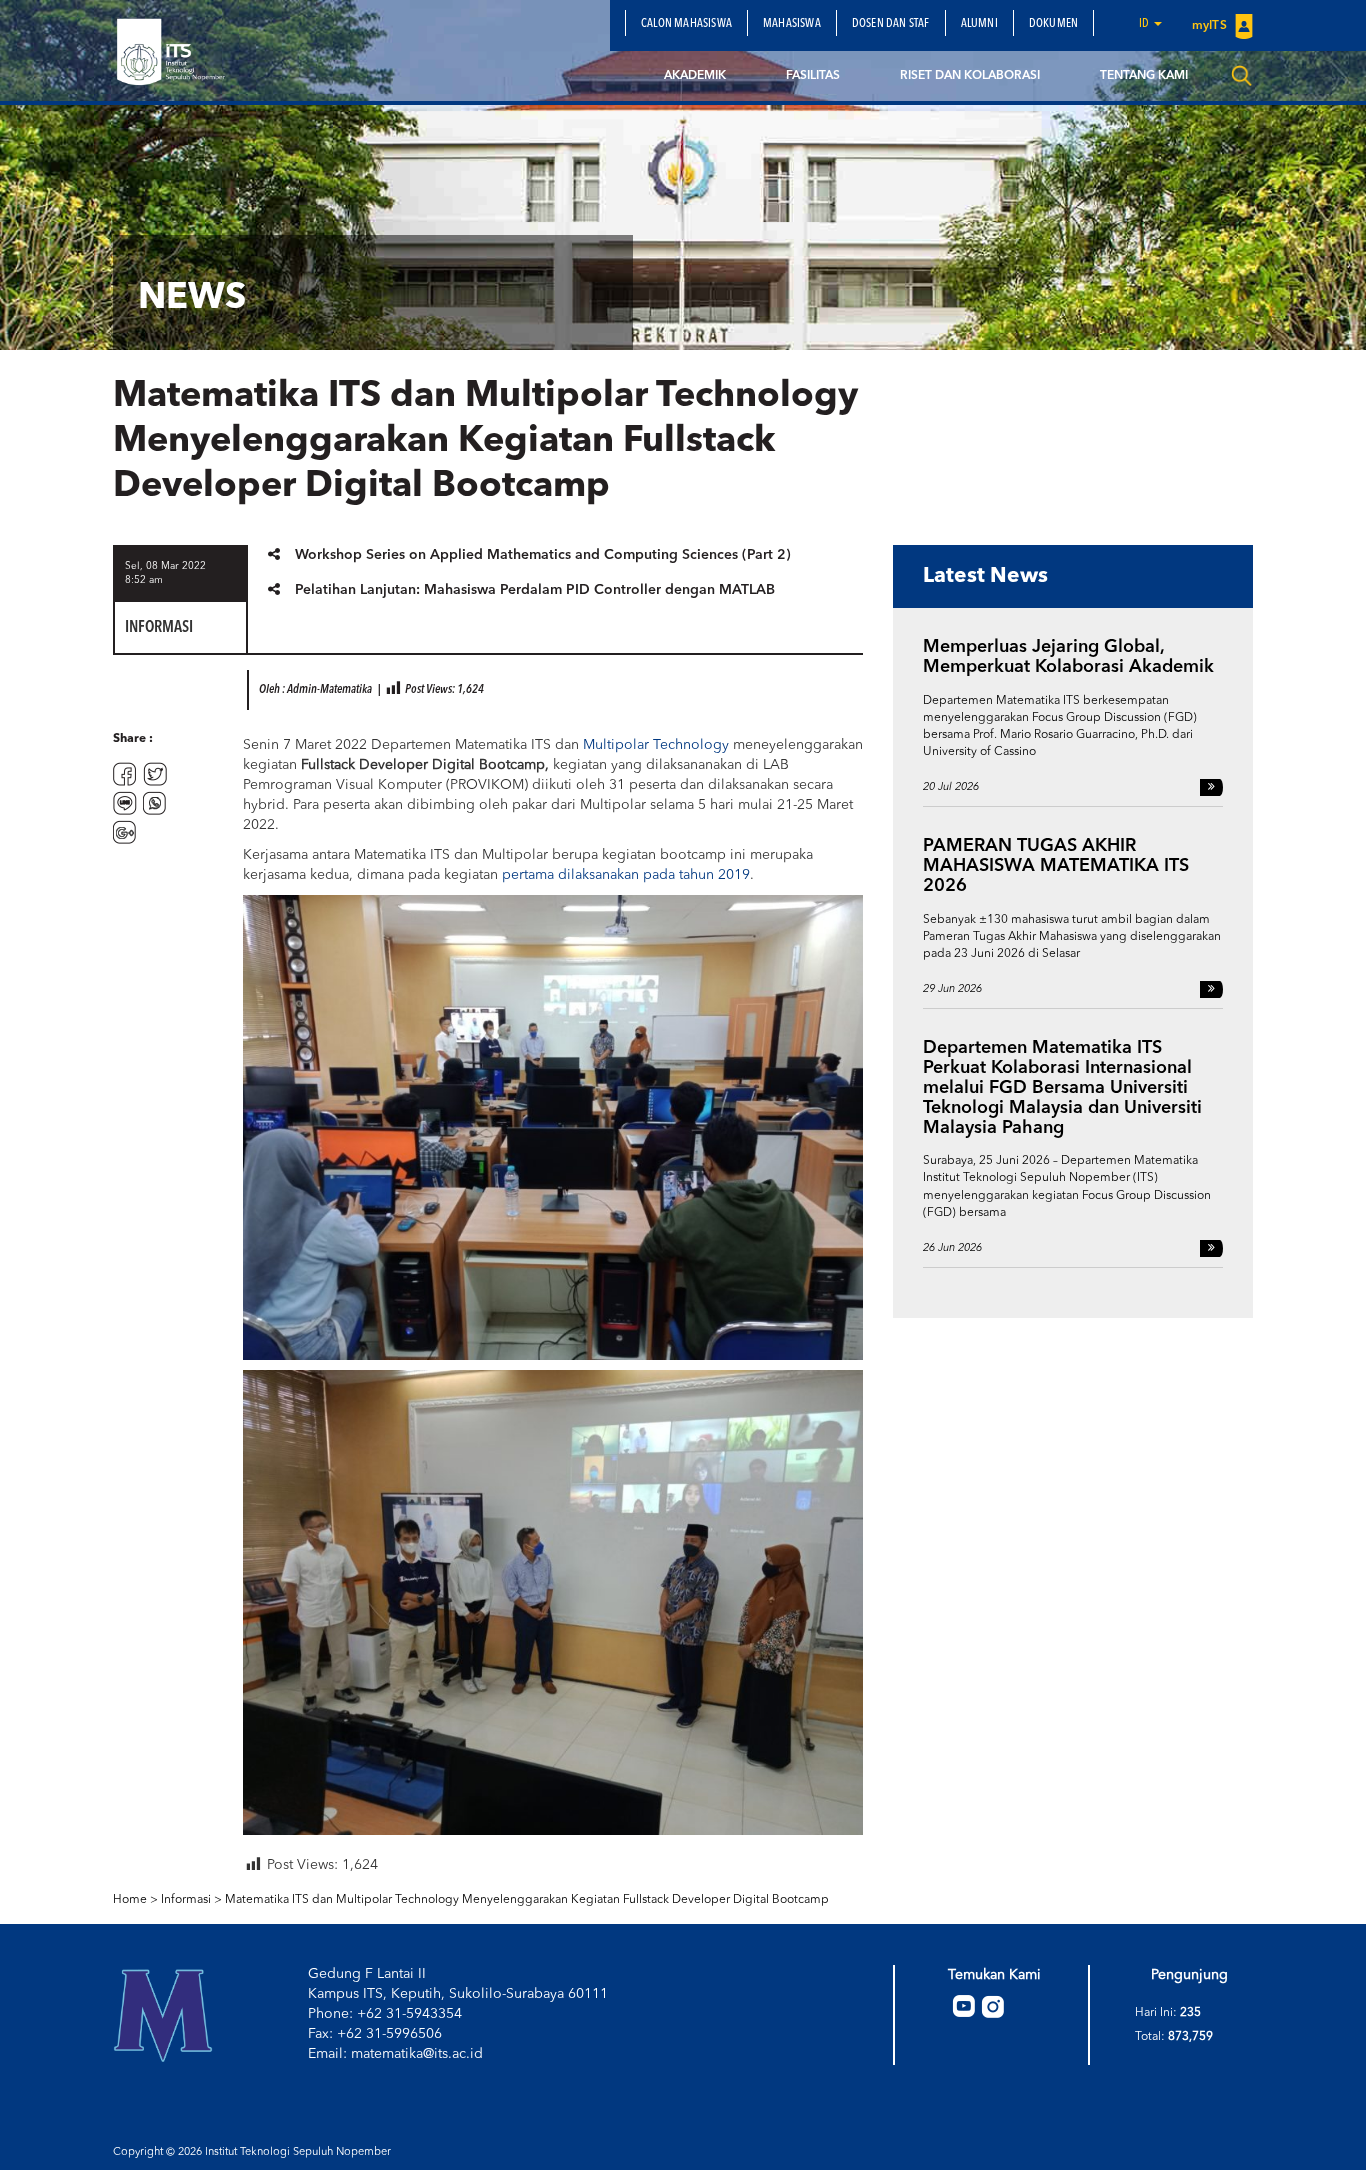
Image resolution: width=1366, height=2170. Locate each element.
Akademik (695, 76)
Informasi (186, 1900)
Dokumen (1053, 24)
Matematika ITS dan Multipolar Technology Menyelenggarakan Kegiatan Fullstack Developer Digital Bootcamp (527, 1900)
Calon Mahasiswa (686, 24)
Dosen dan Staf (891, 24)
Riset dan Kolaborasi (970, 76)
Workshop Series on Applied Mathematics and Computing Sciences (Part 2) (543, 555)
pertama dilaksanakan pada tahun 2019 (626, 875)
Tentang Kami (1144, 76)
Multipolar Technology (656, 745)
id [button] (1145, 24)
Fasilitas (813, 76)
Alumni (979, 24)
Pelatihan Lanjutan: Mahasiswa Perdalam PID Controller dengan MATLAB (535, 590)
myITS (1211, 26)
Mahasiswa (792, 24)
